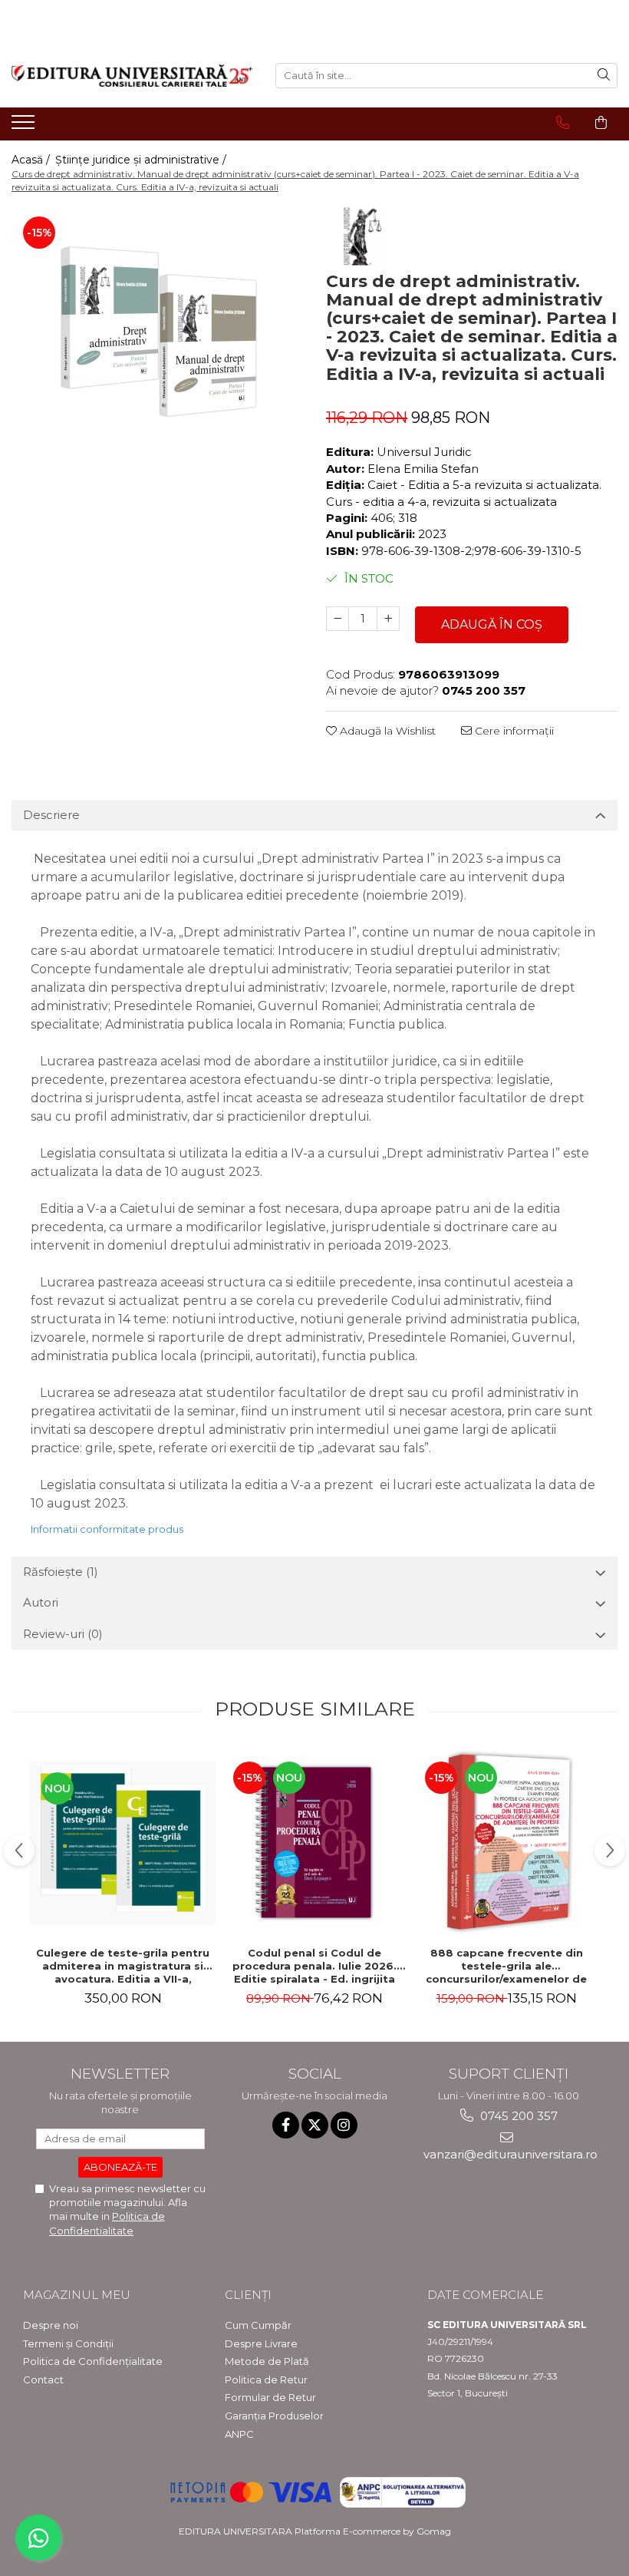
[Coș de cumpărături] (601, 123)
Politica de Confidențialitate (93, 2361)
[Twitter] (315, 2125)
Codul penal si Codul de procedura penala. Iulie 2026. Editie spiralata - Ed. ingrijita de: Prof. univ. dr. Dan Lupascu (314, 1966)
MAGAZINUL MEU (77, 2295)
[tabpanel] (157, 343)
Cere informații (513, 731)
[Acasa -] (132, 76)
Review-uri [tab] (63, 1634)
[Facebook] (286, 2125)
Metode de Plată (267, 2361)
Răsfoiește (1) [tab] (61, 1572)
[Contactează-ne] (563, 123)
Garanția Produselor (274, 2416)
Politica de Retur (266, 2379)
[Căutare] (604, 76)
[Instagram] (344, 2125)
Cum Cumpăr (258, 2325)
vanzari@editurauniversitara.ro (509, 2154)
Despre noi (51, 2325)
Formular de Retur (270, 2397)
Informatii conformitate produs (107, 1529)
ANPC (239, 2434)
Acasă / (32, 160)
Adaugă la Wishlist (386, 731)
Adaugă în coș (492, 624)
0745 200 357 (517, 2116)
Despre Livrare (261, 2343)
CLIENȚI (248, 2295)
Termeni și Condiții (68, 2343)
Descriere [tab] (51, 815)
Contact (43, 2379)
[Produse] (25, 127)
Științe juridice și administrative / (142, 160)
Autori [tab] (41, 1602)
